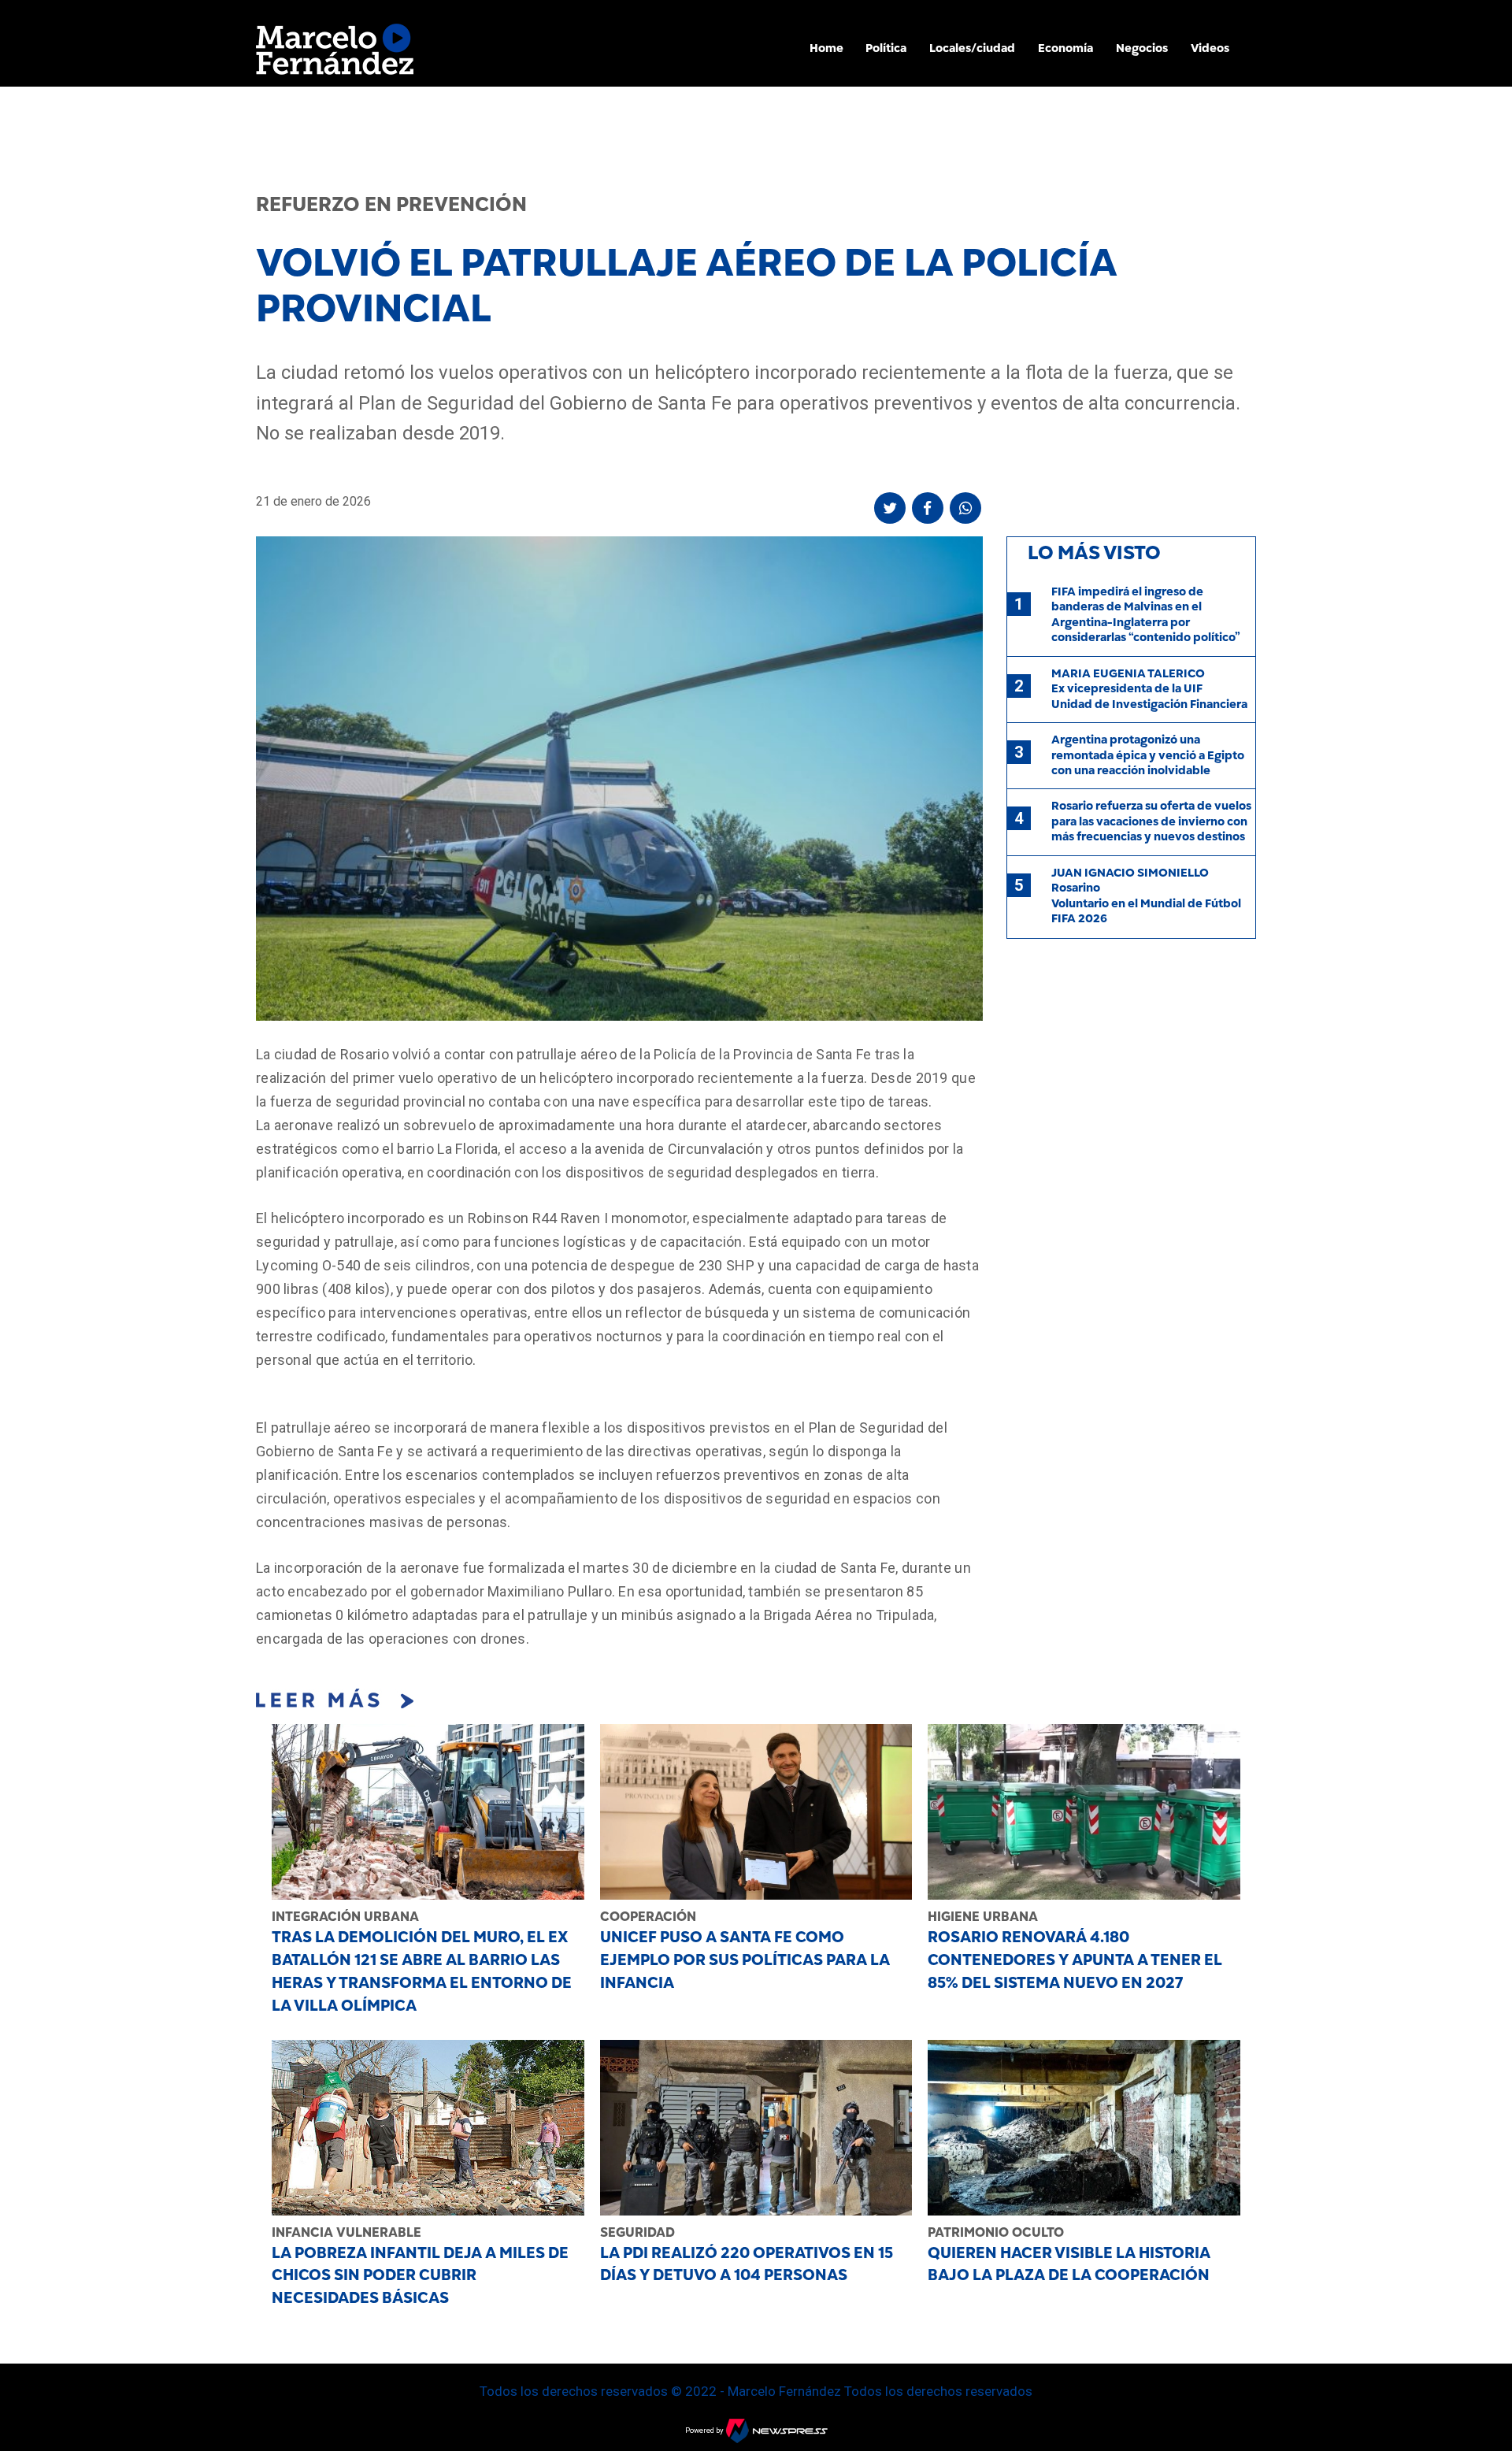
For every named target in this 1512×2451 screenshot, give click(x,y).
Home (826, 48)
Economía (1065, 48)
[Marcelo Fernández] (335, 53)
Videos (1210, 48)
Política (886, 48)
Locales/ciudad (972, 48)
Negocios (1142, 48)
